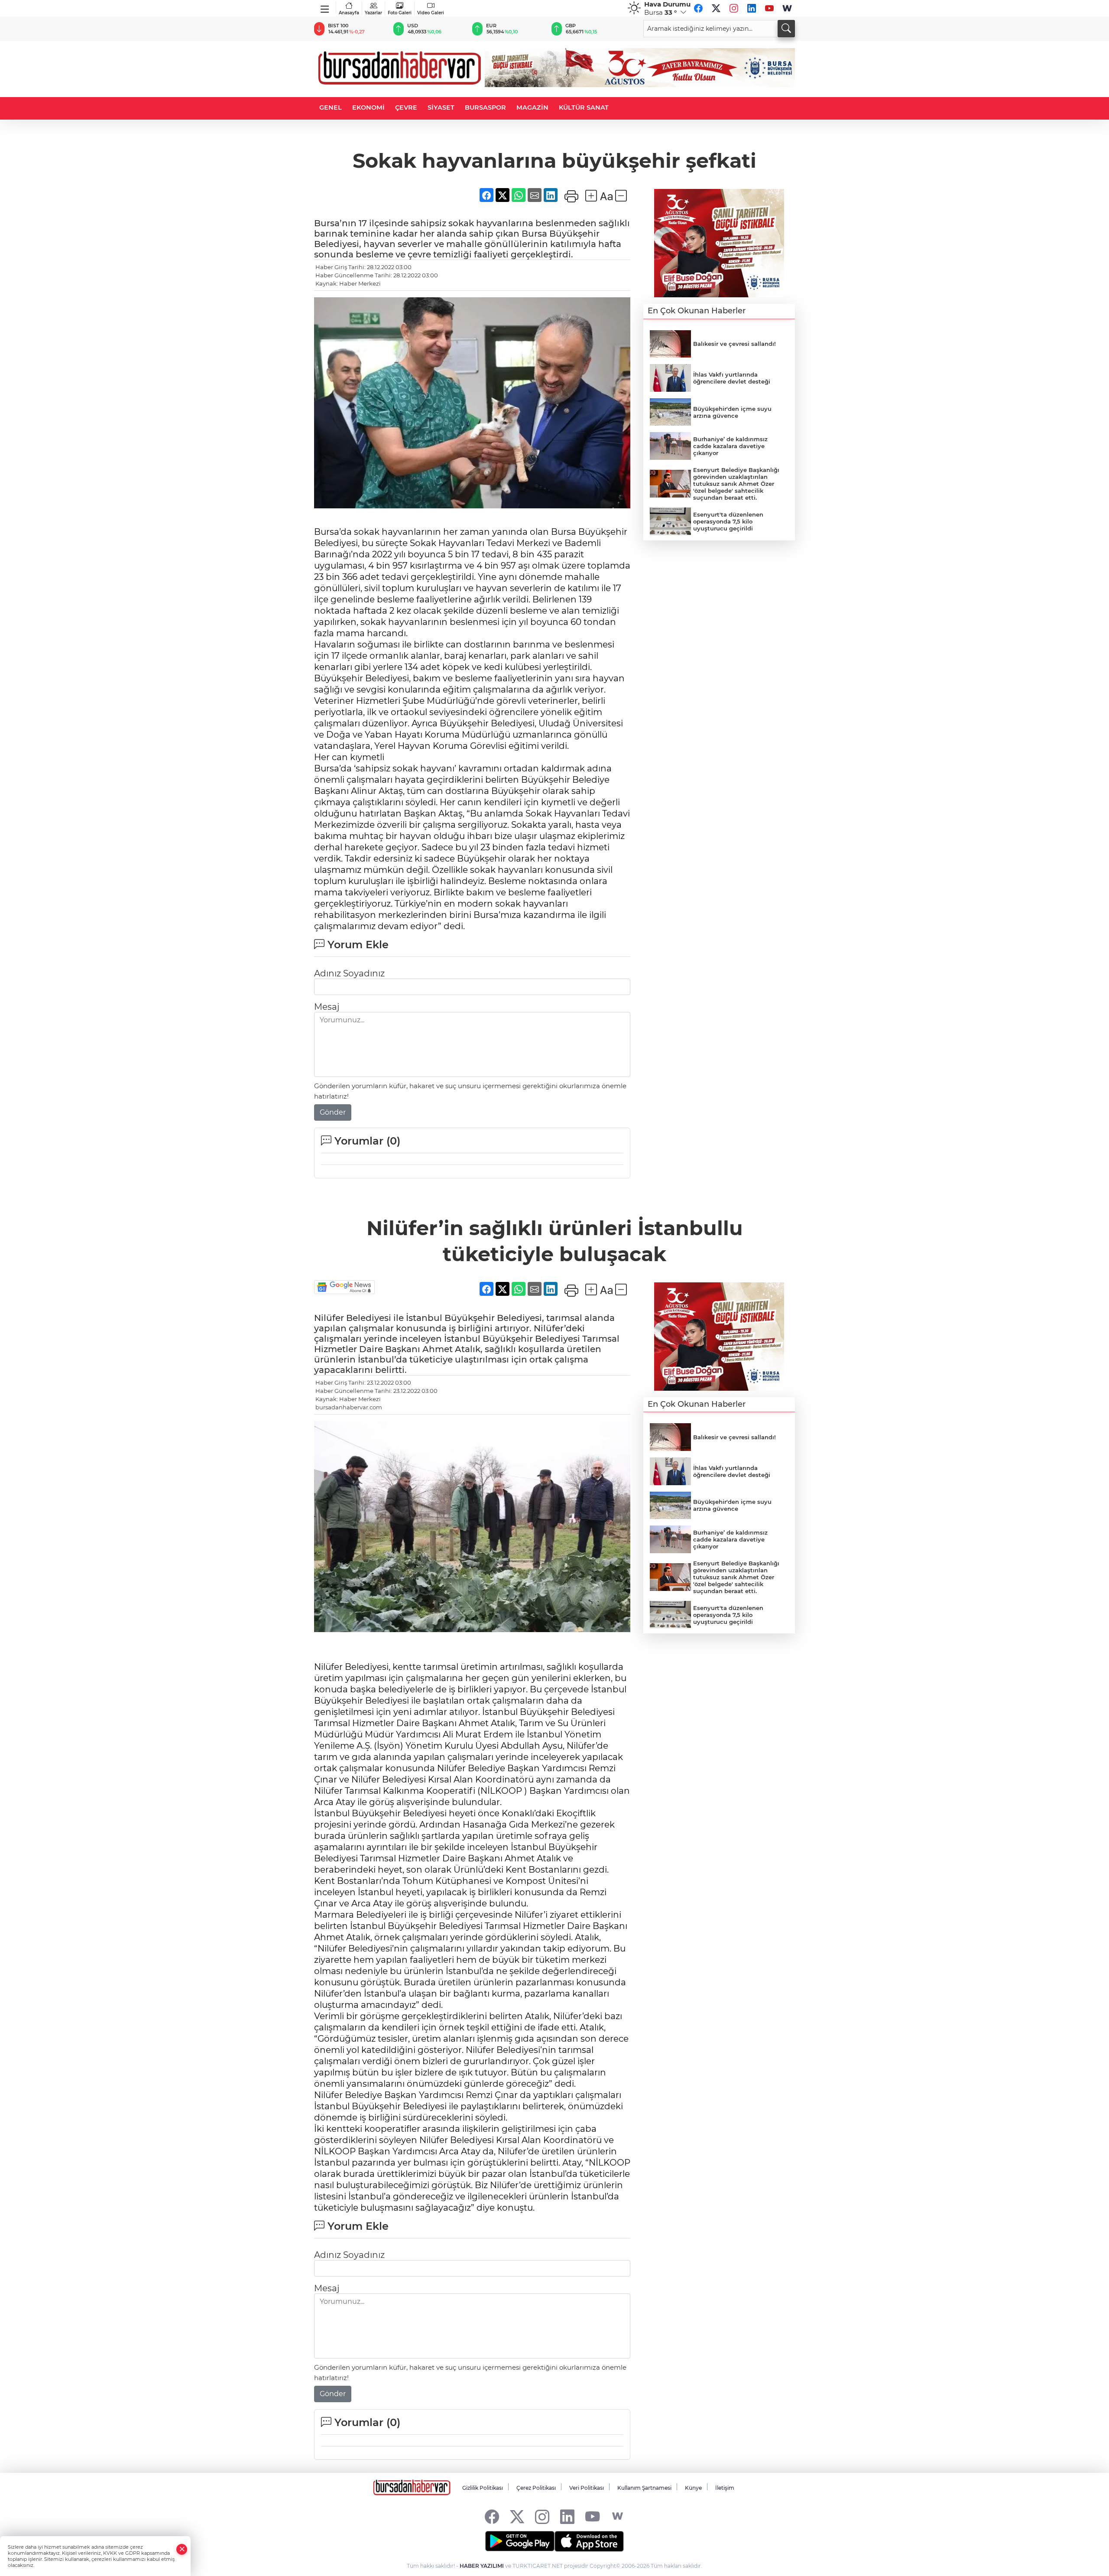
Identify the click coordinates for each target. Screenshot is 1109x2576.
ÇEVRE (406, 107)
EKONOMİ (368, 107)
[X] (716, 8)
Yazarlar (373, 13)
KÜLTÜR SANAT (584, 107)
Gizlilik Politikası (483, 2488)
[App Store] (589, 2541)
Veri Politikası (587, 2488)
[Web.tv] (787, 8)
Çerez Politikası (536, 2488)
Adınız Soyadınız (349, 973)
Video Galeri (431, 13)
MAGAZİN (532, 107)
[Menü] (325, 7)
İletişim (725, 2488)
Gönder (333, 1112)
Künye (693, 2488)
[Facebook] (698, 8)
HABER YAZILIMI (482, 2566)
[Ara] (786, 29)
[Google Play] (520, 2541)
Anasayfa (349, 13)
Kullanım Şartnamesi (644, 2488)
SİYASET (441, 107)
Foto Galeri (400, 13)
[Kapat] (182, 2549)
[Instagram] (734, 8)
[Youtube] (769, 8)
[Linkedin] (752, 8)
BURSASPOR (485, 107)
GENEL (331, 107)
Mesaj (327, 1007)
